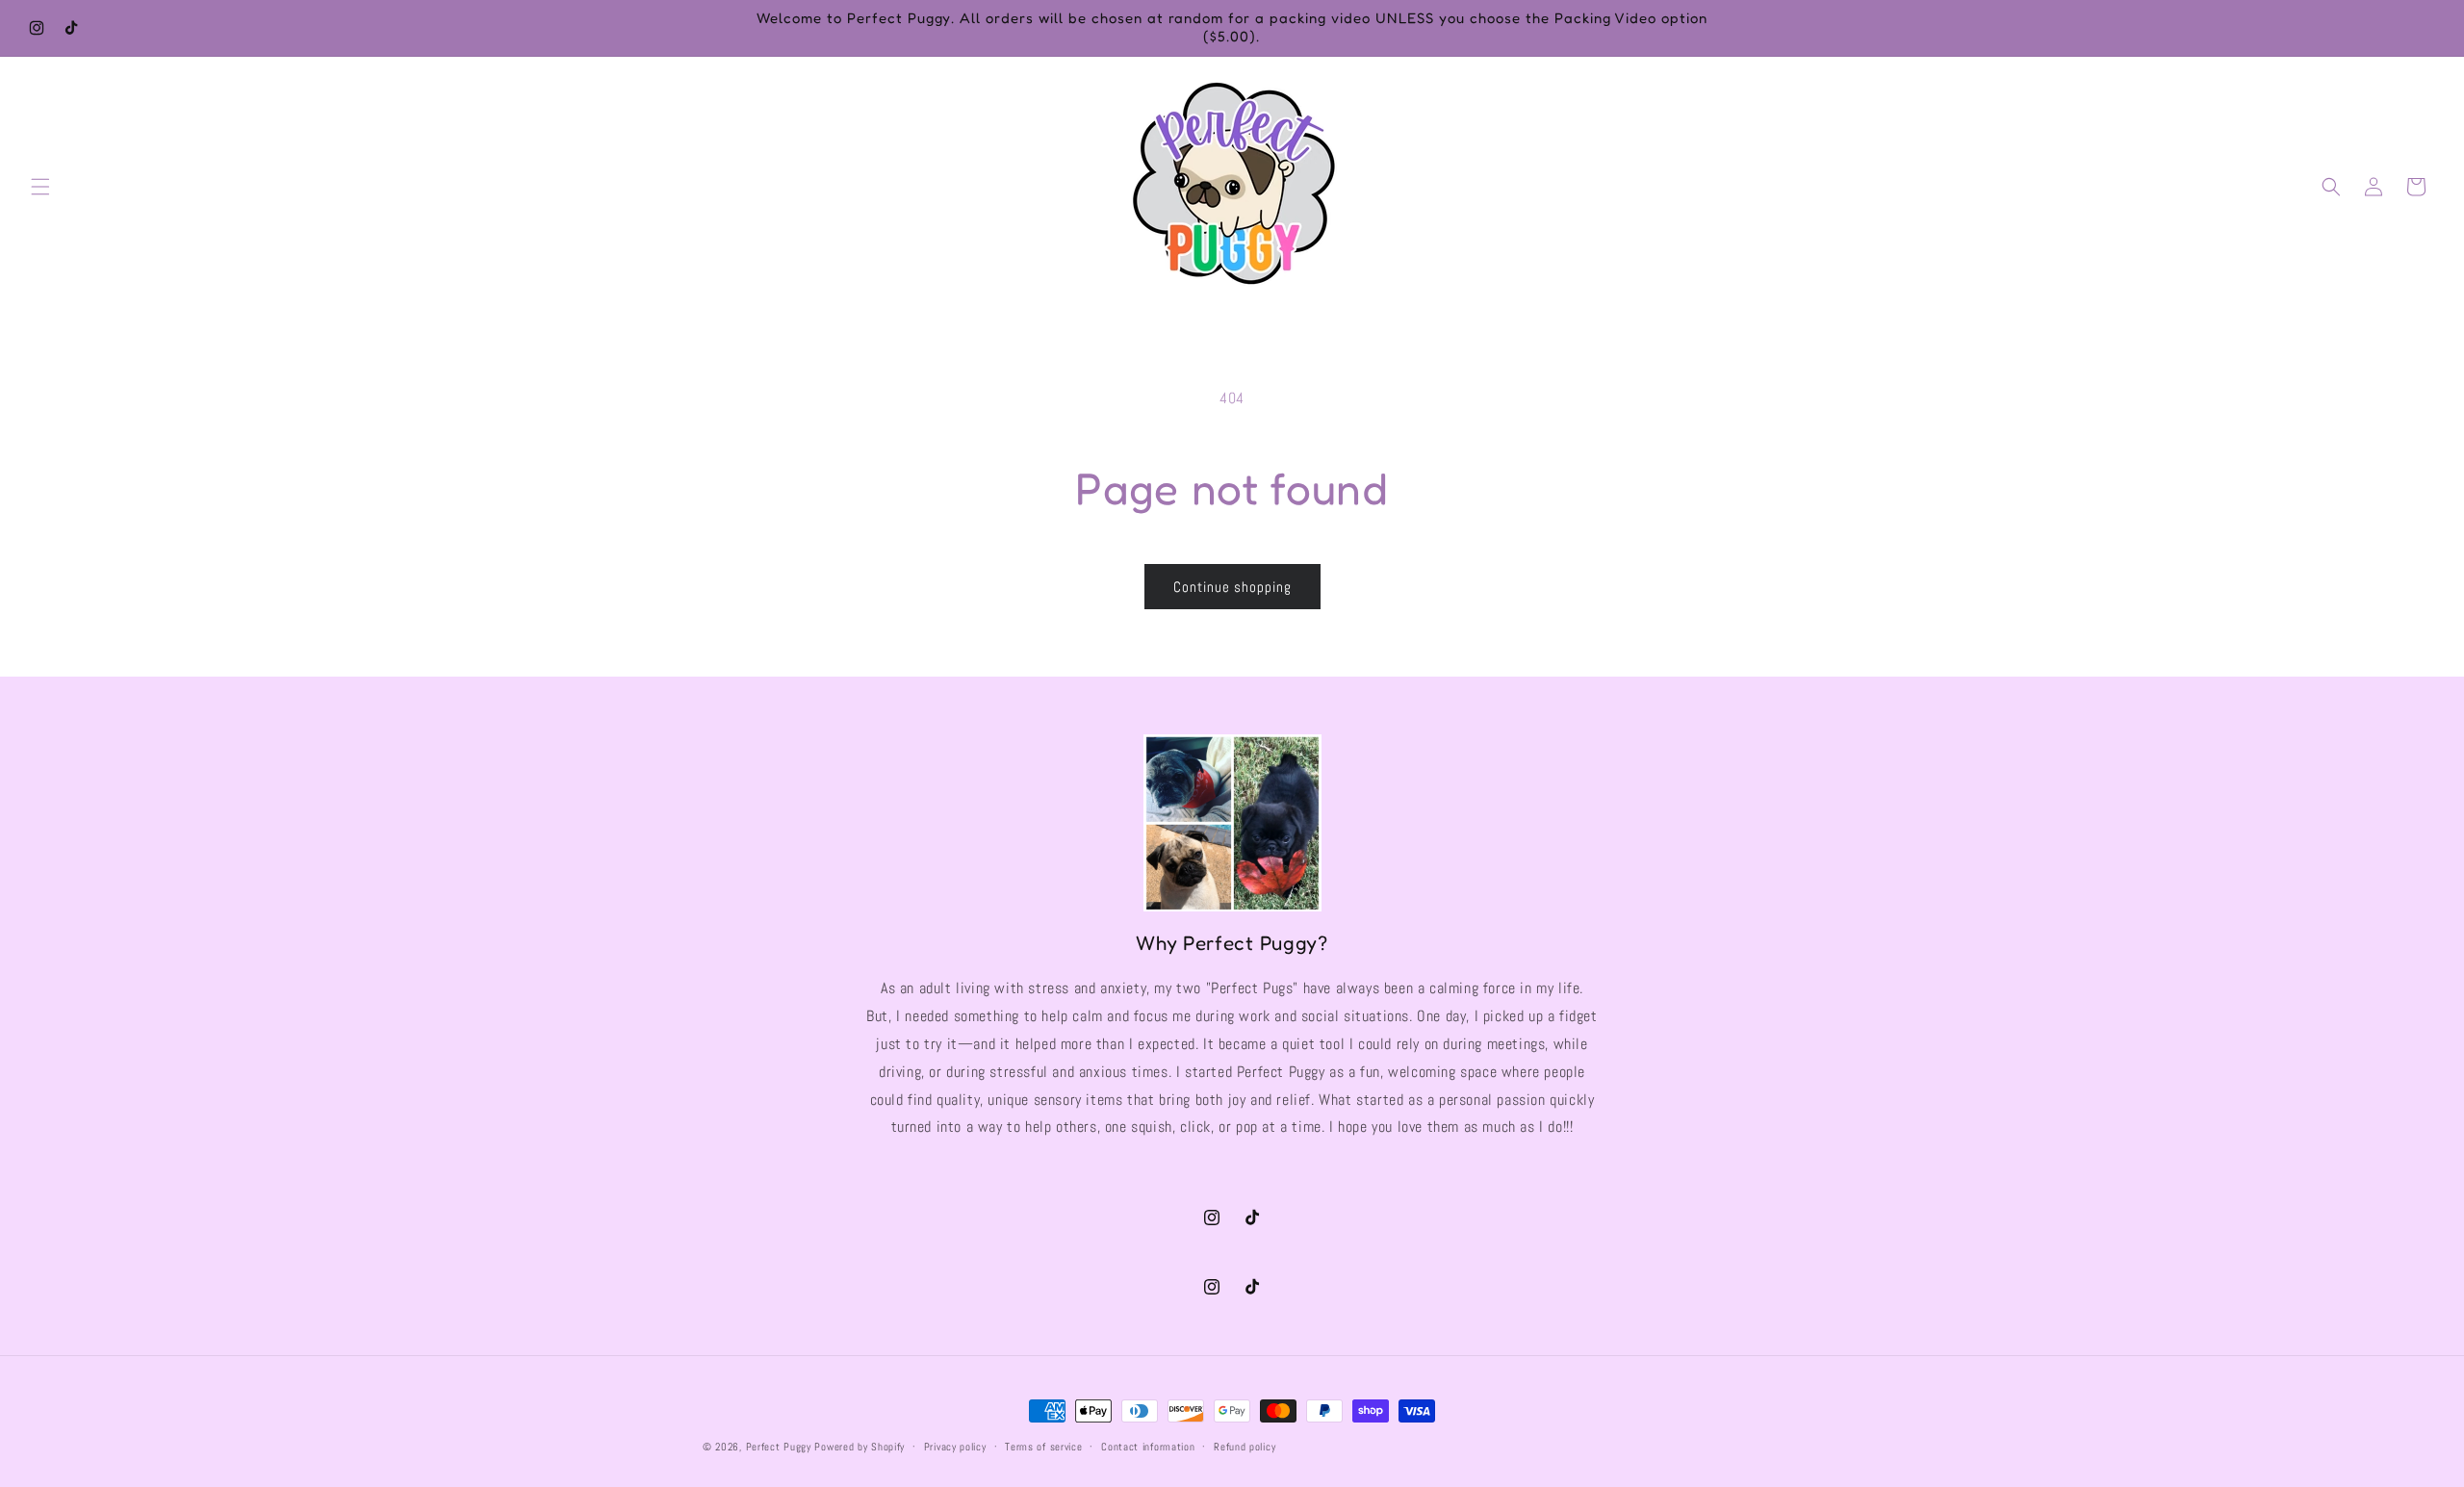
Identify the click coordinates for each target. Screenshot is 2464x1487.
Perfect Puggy (779, 1447)
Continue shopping (1232, 587)
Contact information (1148, 1447)
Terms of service (1043, 1447)
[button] (40, 187)
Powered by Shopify (860, 1447)
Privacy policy (955, 1447)
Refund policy (1245, 1447)
